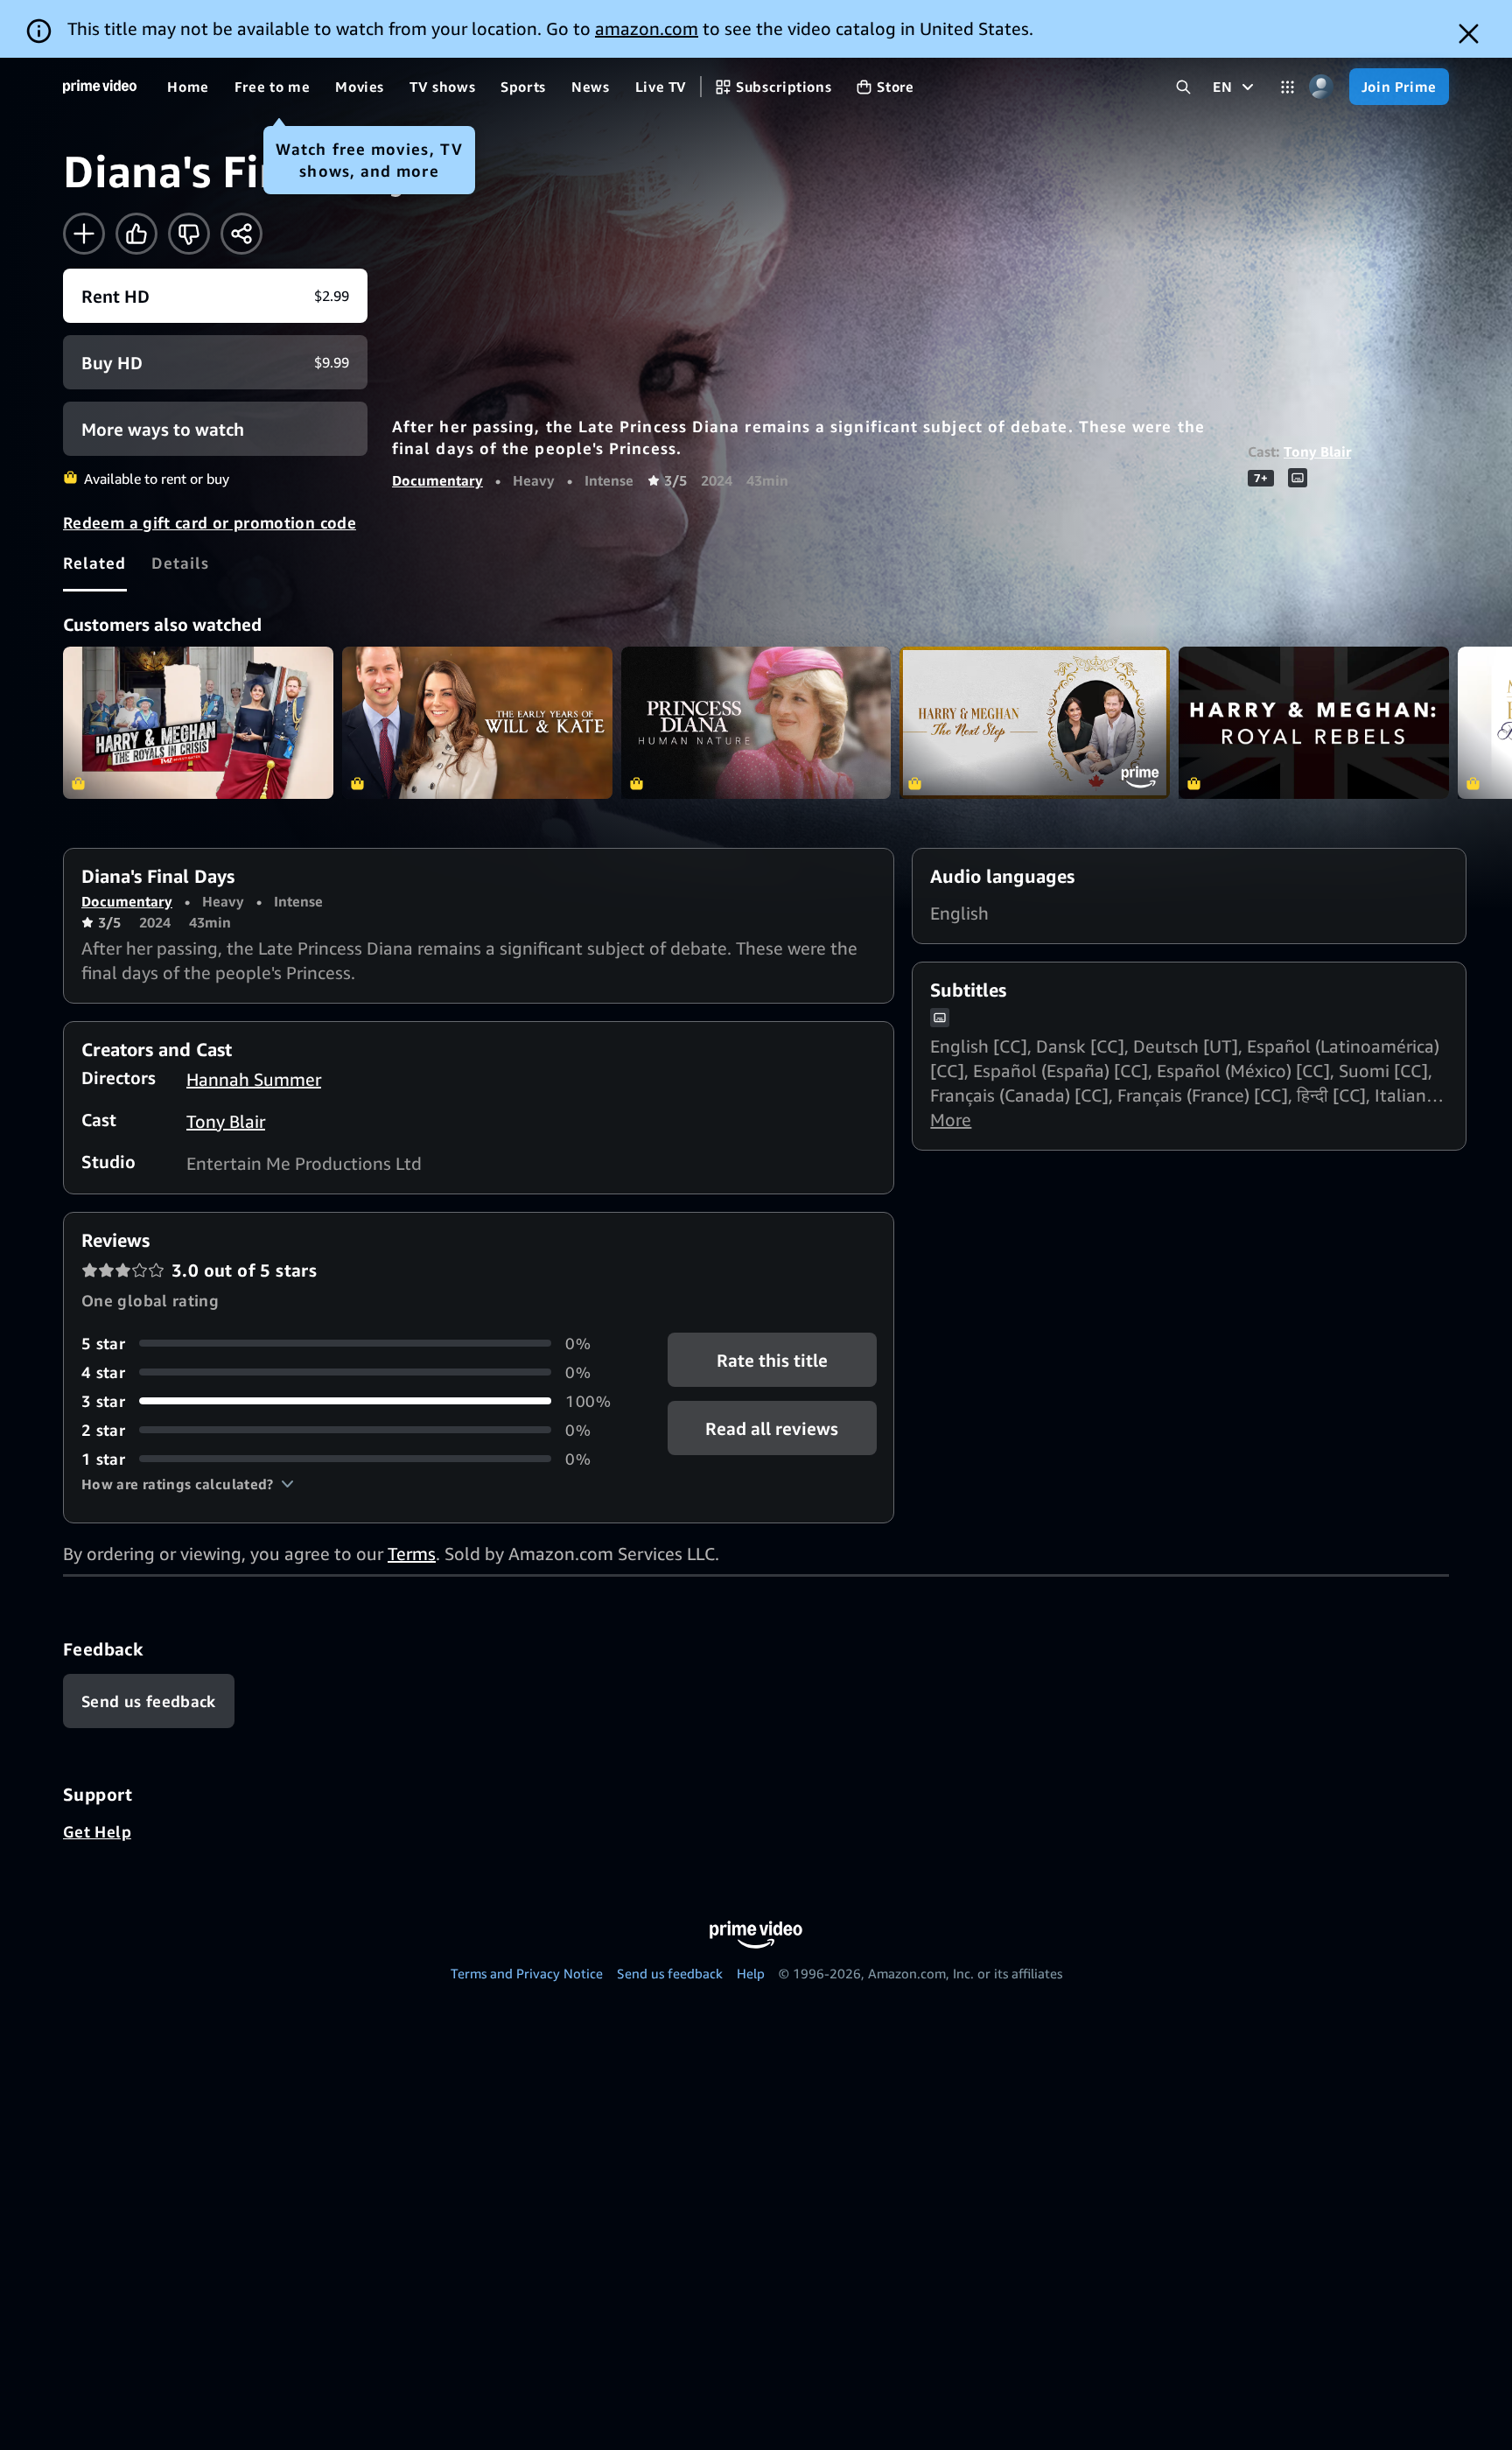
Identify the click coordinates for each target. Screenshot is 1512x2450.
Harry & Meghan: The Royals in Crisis (198, 723)
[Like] (136, 234)
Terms (412, 1554)
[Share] (241, 234)
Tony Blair (1317, 451)
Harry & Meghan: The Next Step (1035, 723)
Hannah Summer (254, 1079)
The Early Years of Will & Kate (477, 723)
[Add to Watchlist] (84, 234)
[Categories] (1288, 87)
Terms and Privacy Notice (527, 1973)
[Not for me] (189, 234)
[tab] (95, 563)
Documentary (437, 480)
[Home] (100, 87)
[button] (188, 1484)
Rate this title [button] (772, 1359)
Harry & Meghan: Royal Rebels (1314, 723)
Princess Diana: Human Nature (756, 723)
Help (751, 1973)
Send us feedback (670, 1973)
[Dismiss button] (1469, 34)
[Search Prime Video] (1183, 87)
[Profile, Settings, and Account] (1322, 87)
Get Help (97, 1831)
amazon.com (647, 28)
